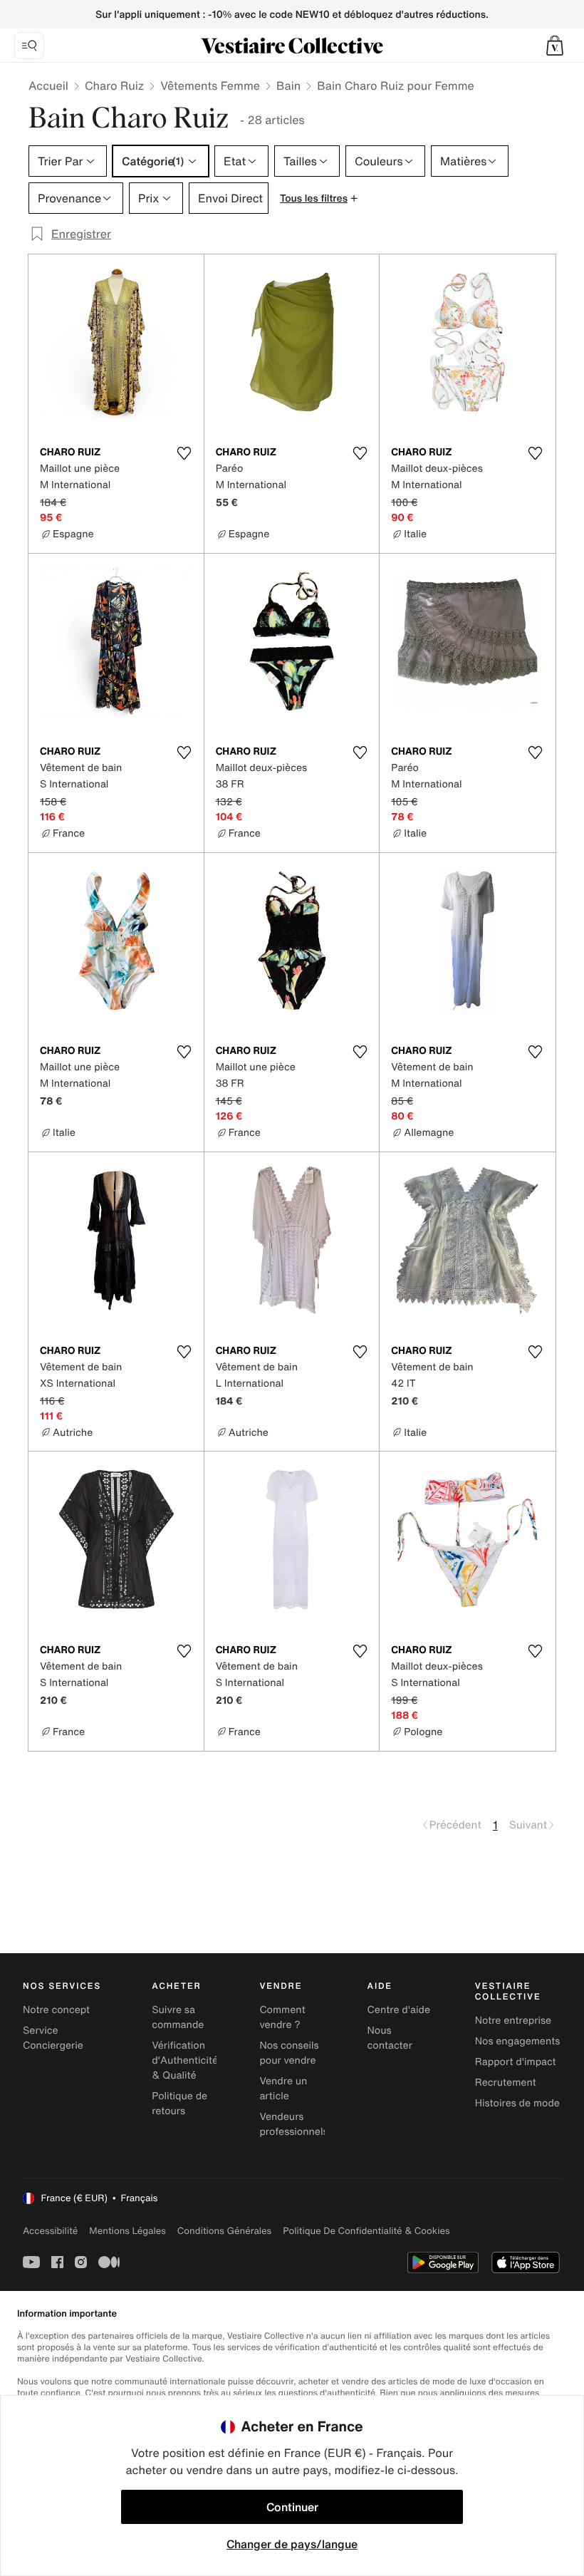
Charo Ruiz (114, 86)
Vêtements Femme (210, 86)
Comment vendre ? (282, 2017)
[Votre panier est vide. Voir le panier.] (555, 46)
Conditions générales (224, 2231)
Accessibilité (50, 2231)
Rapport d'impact (516, 2062)
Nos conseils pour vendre (289, 2053)
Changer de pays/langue (292, 2544)
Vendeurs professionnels (293, 2124)
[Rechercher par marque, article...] (29, 46)
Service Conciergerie (53, 2038)
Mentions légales (127, 2231)
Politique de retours (179, 2104)
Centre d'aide (399, 2010)
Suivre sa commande (178, 2017)
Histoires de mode (517, 2103)
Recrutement (506, 2083)
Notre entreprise (513, 2021)
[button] (555, 46)
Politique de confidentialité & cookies (366, 2231)
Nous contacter (390, 2038)
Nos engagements (518, 2041)
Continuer (292, 2507)
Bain (288, 86)
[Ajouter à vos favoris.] (184, 453)
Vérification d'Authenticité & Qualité (185, 2060)
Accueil (48, 86)
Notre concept (56, 2010)
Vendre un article (283, 2089)
